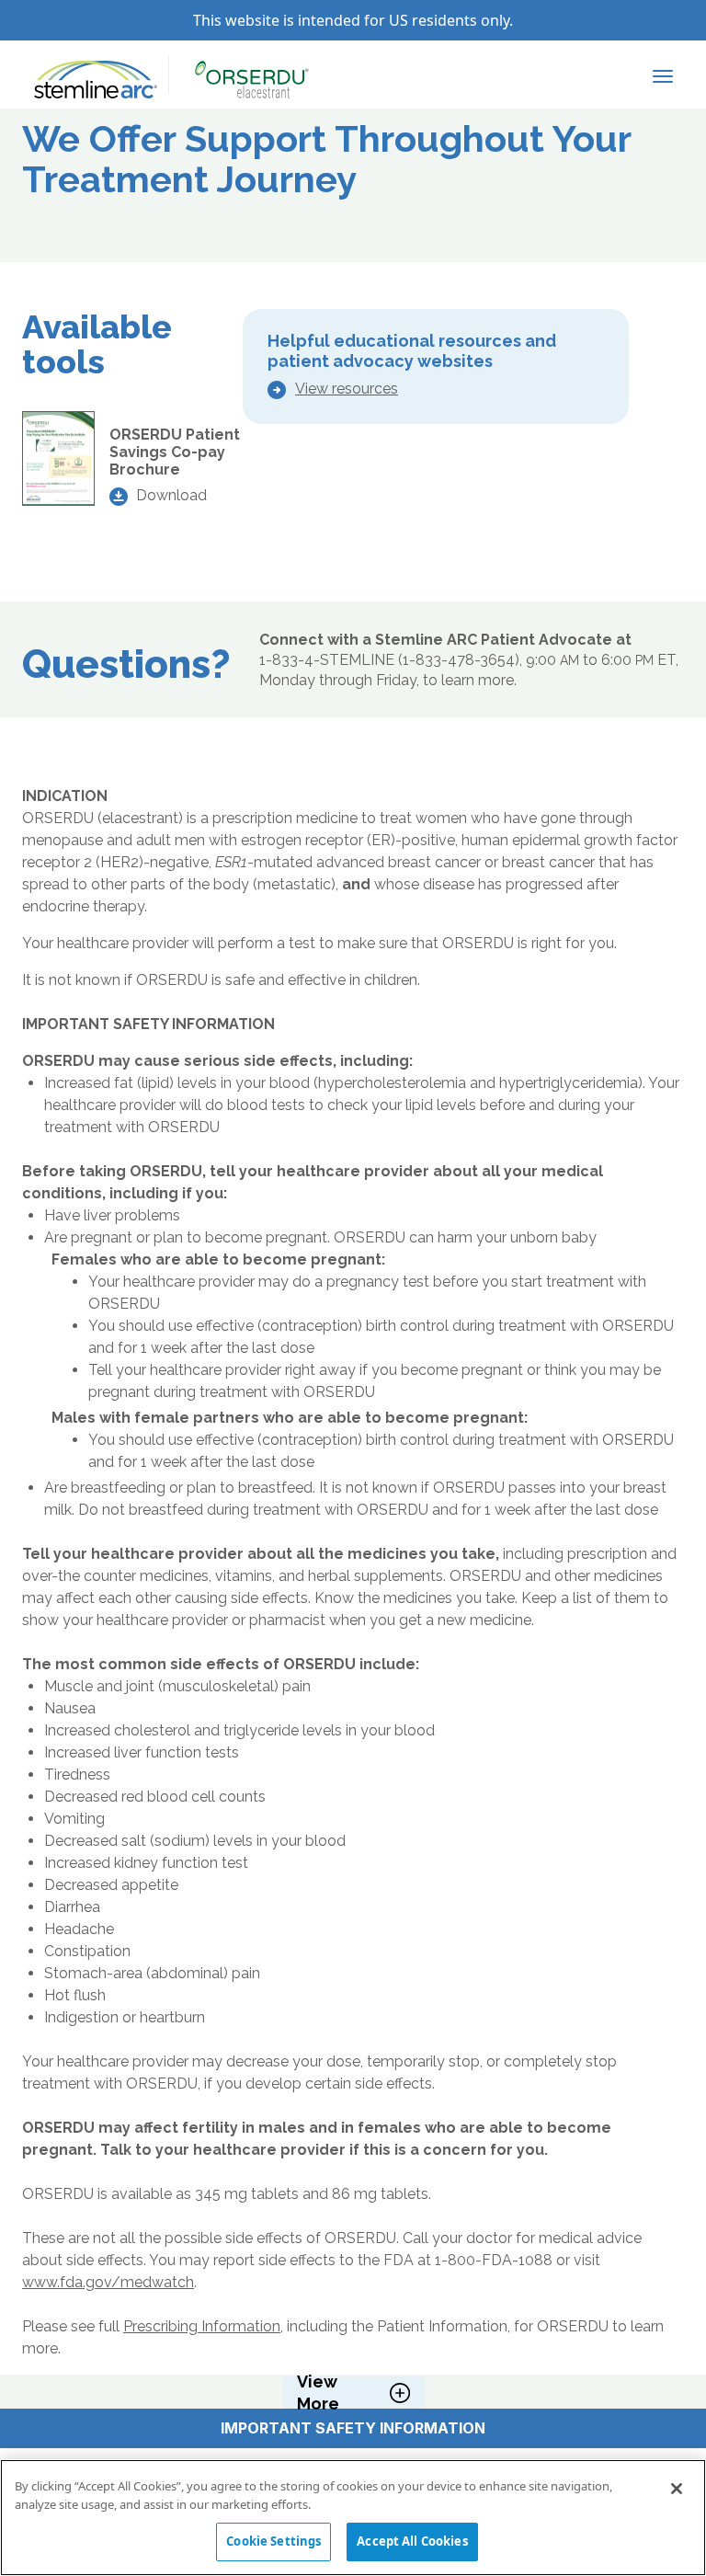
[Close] (677, 2489)
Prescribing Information (202, 2326)
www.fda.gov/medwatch (108, 2282)
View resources (347, 389)
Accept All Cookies (412, 2541)
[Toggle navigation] (663, 74)
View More (318, 2393)
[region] (353, 2518)
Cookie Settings (273, 2541)
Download (171, 495)
